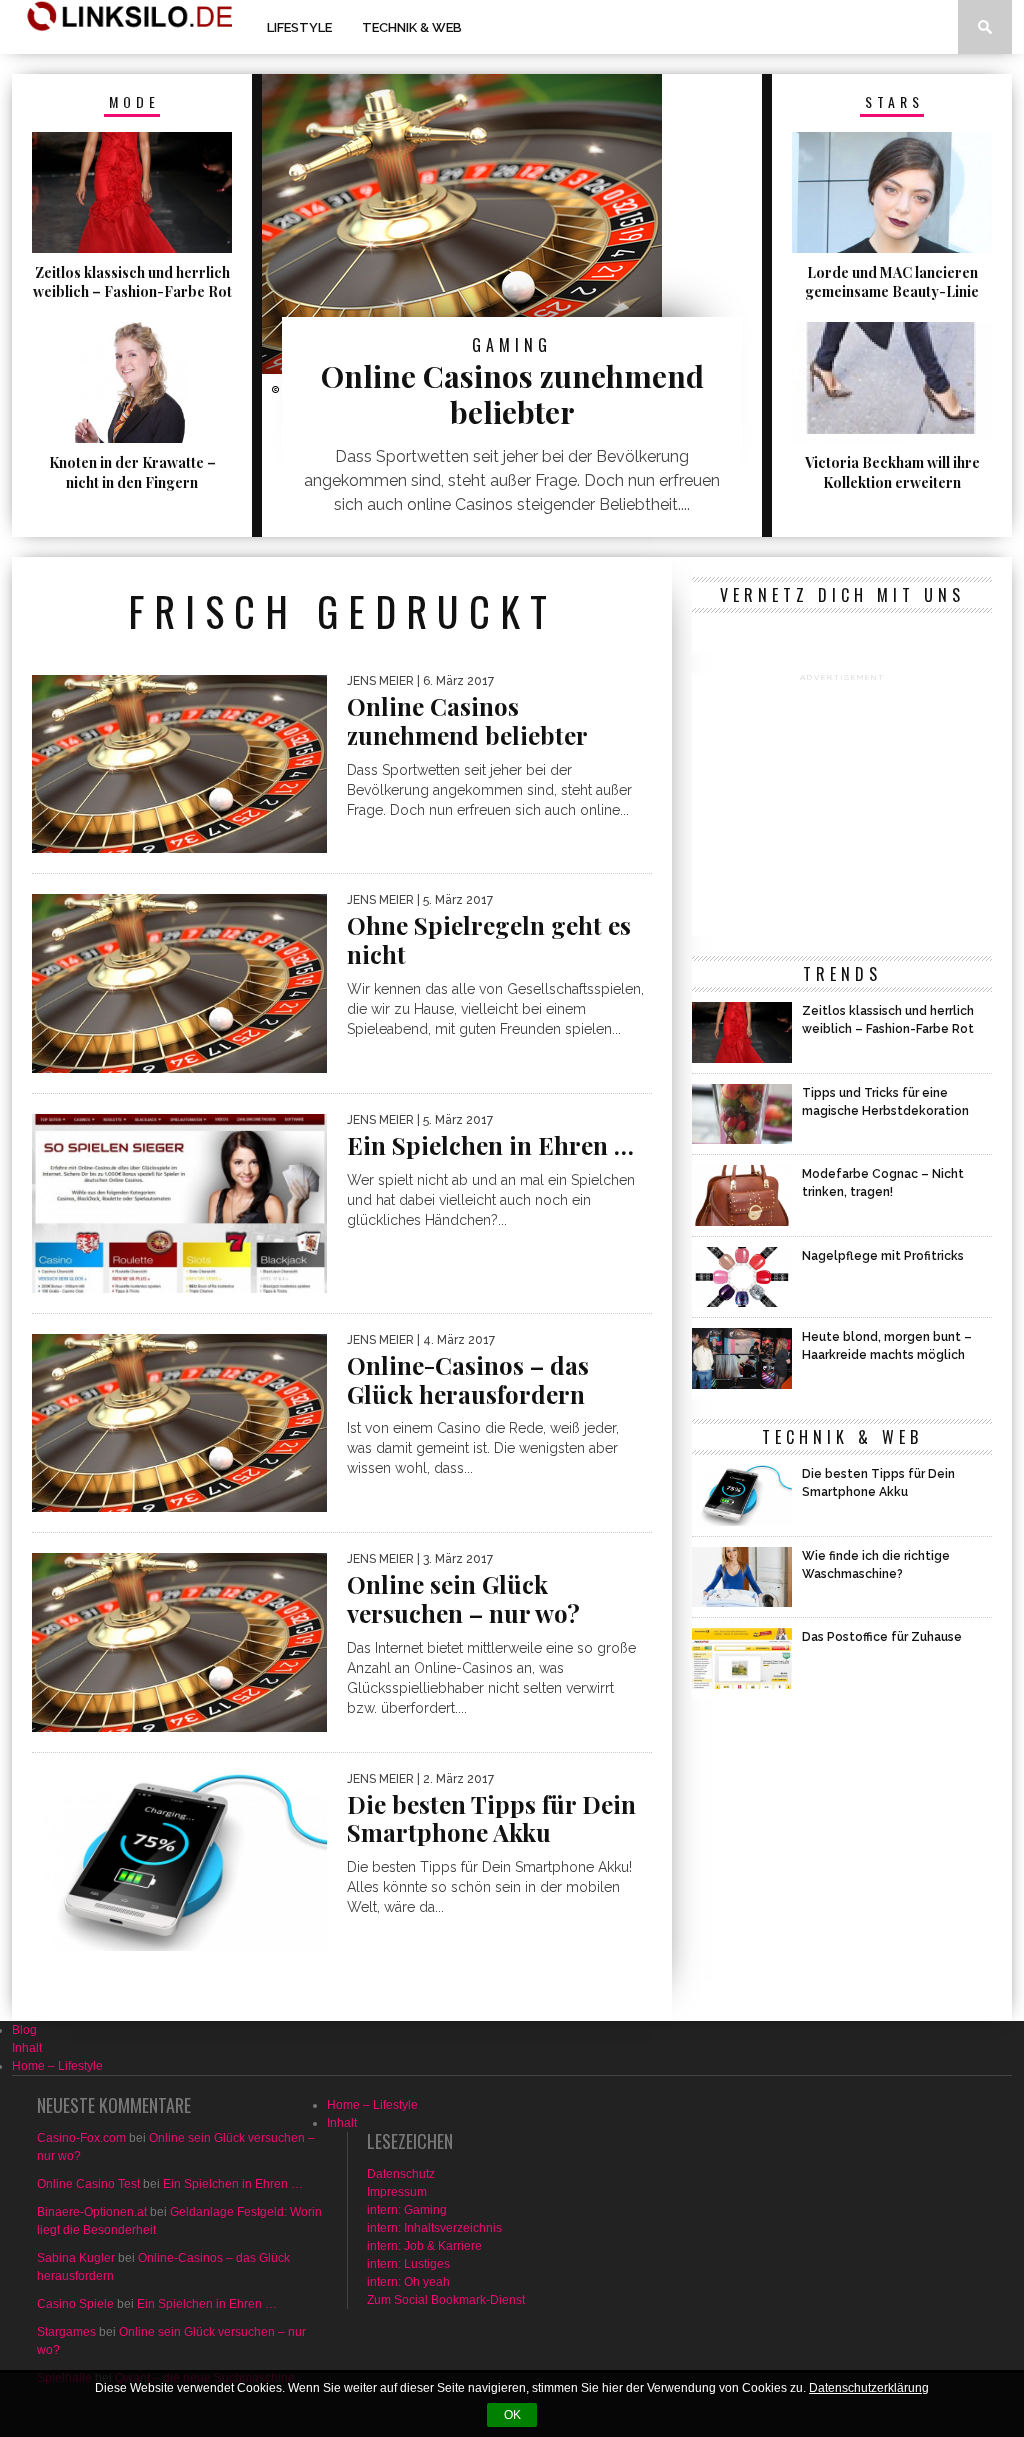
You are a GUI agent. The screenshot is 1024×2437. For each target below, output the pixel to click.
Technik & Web (412, 27)
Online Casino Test (88, 2184)
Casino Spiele (75, 2304)
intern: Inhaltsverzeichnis (434, 2228)
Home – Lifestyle (57, 2066)
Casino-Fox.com (81, 2138)
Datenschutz (401, 2174)
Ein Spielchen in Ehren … (233, 2184)
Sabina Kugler (76, 2258)
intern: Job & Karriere (424, 2246)
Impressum (397, 2192)
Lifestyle (299, 27)
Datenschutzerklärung (869, 2388)
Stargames (66, 2332)
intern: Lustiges (408, 2264)
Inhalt (27, 2048)
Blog (24, 2030)
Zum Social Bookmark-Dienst (446, 2300)
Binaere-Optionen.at (92, 2212)
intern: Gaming (407, 2210)
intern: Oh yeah (408, 2282)
